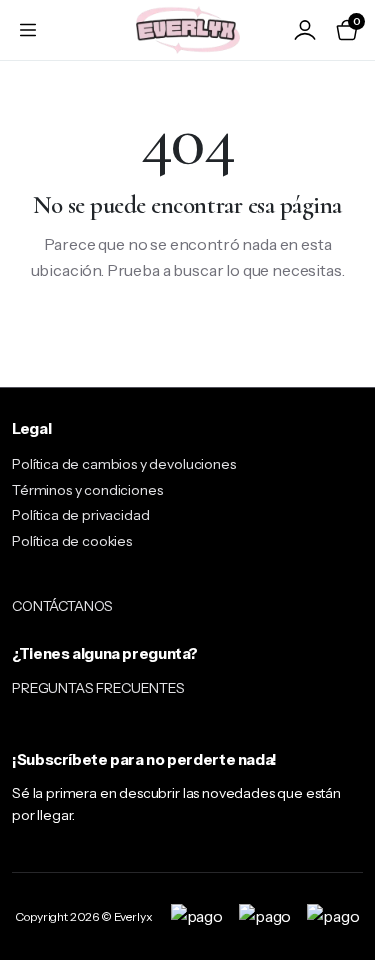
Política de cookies (72, 541)
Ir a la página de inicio (187, 335)
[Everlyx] (188, 29)
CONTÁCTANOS (62, 606)
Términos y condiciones (87, 490)
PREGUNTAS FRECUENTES (98, 688)
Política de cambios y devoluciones (124, 464)
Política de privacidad (80, 515)
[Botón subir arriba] (343, 870)
